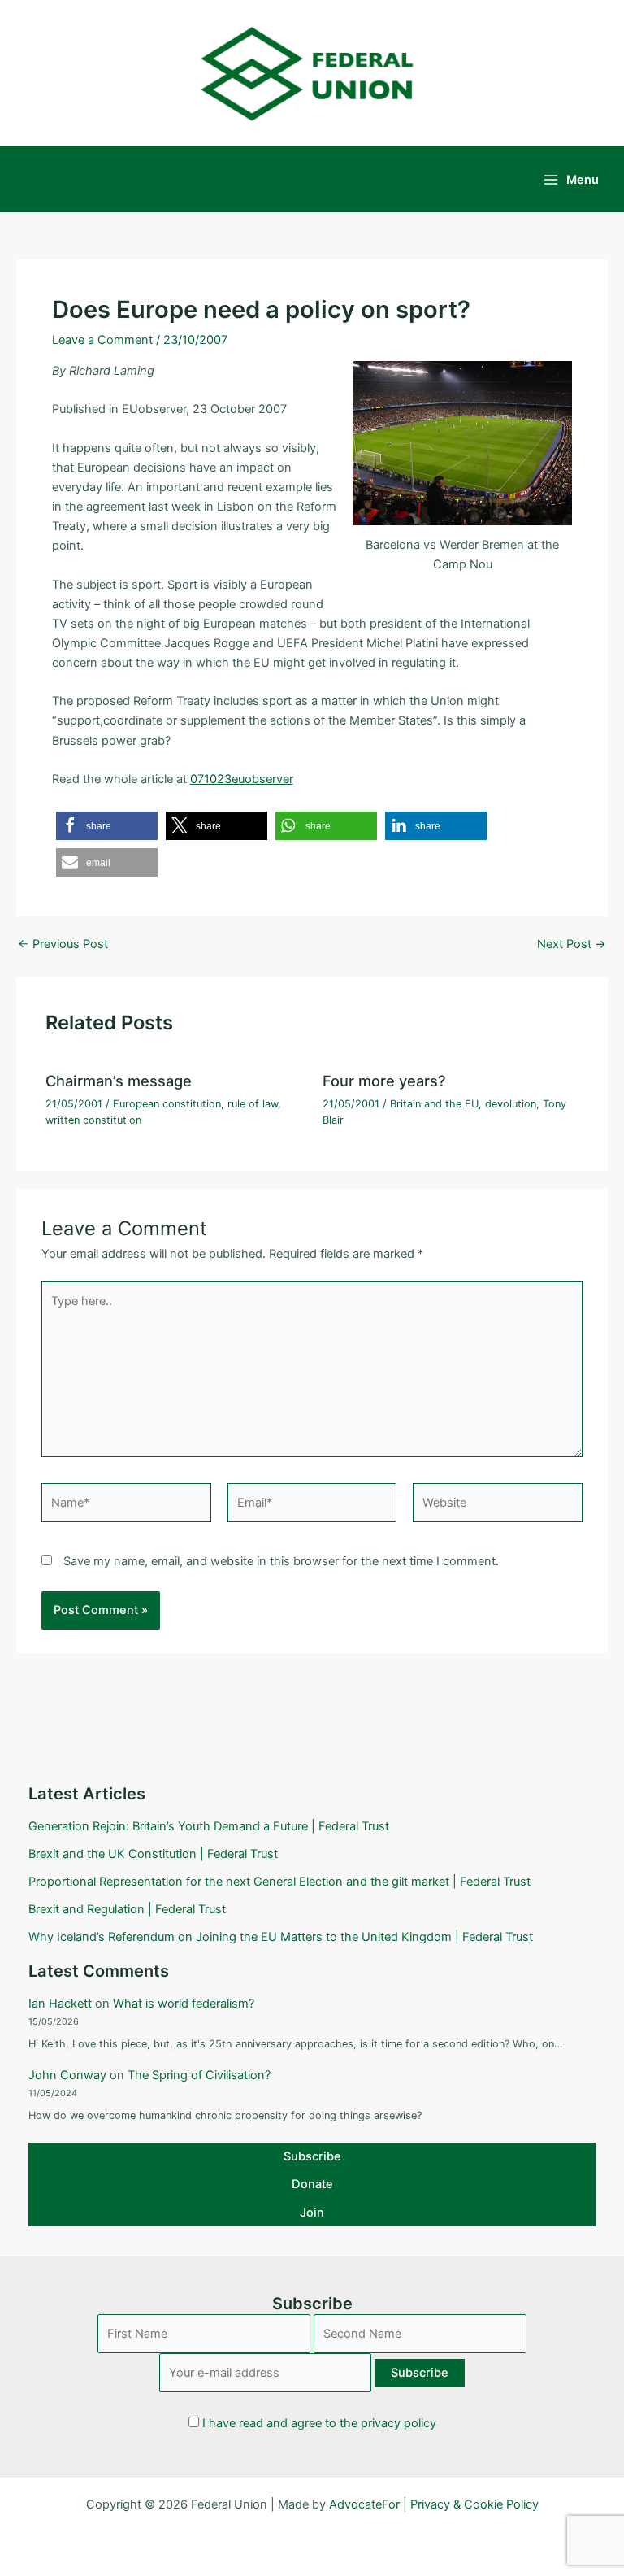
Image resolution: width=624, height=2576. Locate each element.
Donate (312, 2184)
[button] (107, 826)
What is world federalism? (184, 2004)
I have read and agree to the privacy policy (319, 2423)
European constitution (167, 1104)
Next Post (572, 944)
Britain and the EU (434, 1104)
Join (312, 2213)
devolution (511, 1104)
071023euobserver (242, 779)
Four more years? (384, 1081)
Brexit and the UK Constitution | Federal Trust (153, 1854)
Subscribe (312, 2156)
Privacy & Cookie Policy (474, 2504)
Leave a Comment (102, 340)
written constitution (93, 1120)
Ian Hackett (60, 2004)
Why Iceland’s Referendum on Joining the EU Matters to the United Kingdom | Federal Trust (281, 1937)
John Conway (67, 2075)
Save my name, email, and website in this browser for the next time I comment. (281, 1561)
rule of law (253, 1104)
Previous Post (63, 944)
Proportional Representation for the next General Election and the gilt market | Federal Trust (279, 1882)
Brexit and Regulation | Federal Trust (127, 1909)
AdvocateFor (364, 2504)
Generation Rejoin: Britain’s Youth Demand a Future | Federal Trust (209, 1826)
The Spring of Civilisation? (199, 2075)
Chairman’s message (119, 1081)
